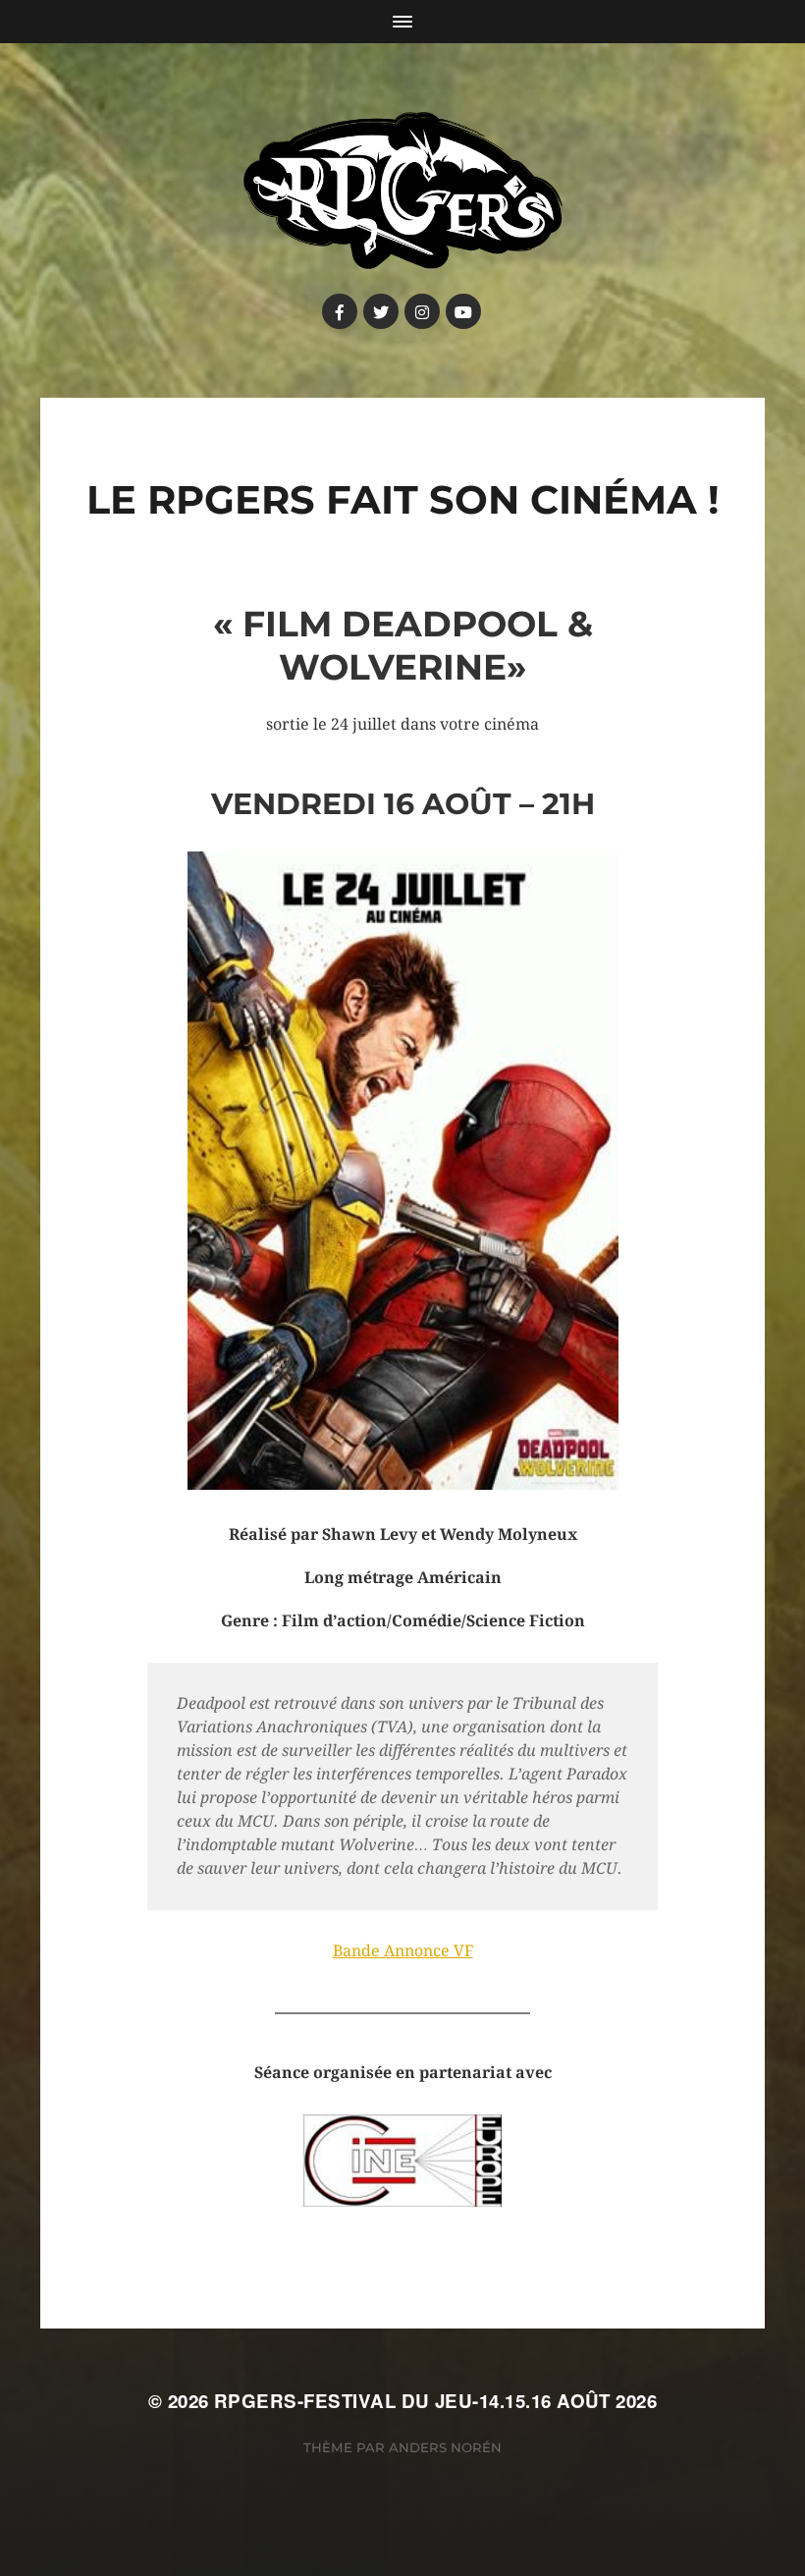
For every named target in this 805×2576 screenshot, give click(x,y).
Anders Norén (445, 2447)
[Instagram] (422, 311)
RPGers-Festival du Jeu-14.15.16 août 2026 (435, 2401)
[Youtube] (463, 311)
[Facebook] (340, 311)
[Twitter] (381, 311)
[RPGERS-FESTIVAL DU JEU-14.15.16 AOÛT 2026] (403, 191)
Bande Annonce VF (403, 1951)
